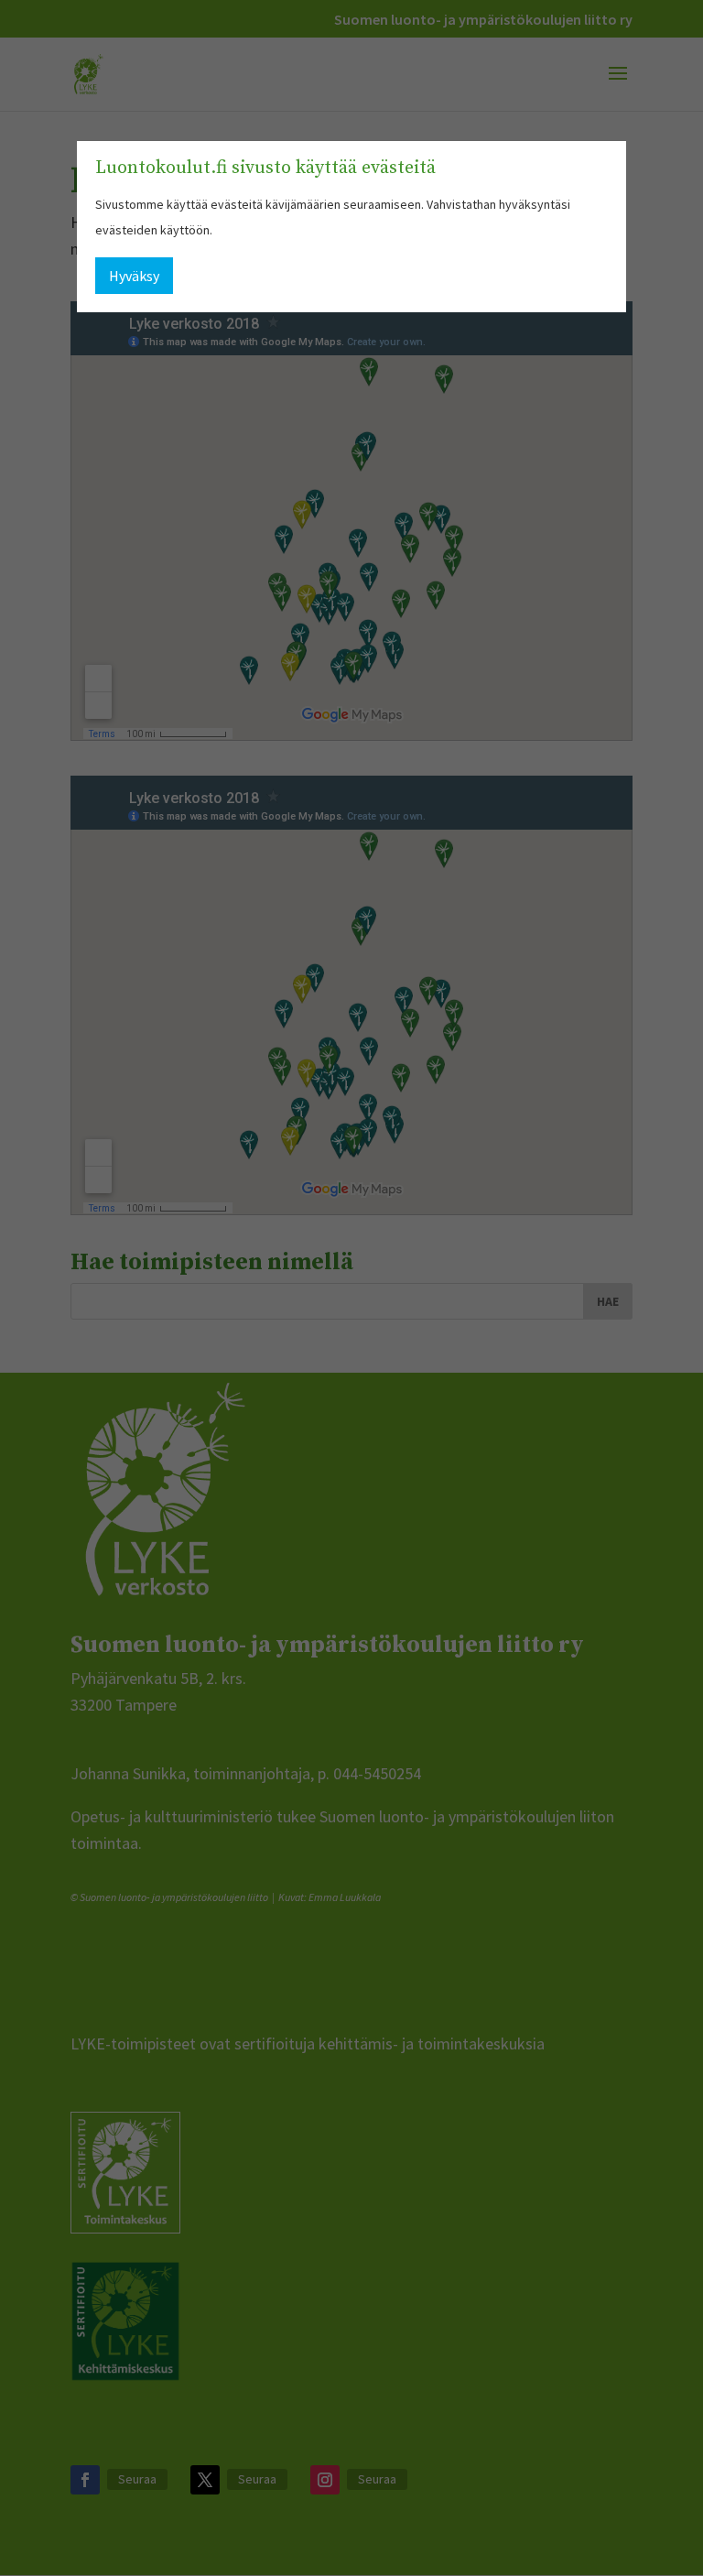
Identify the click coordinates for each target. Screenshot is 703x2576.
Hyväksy (134, 276)
